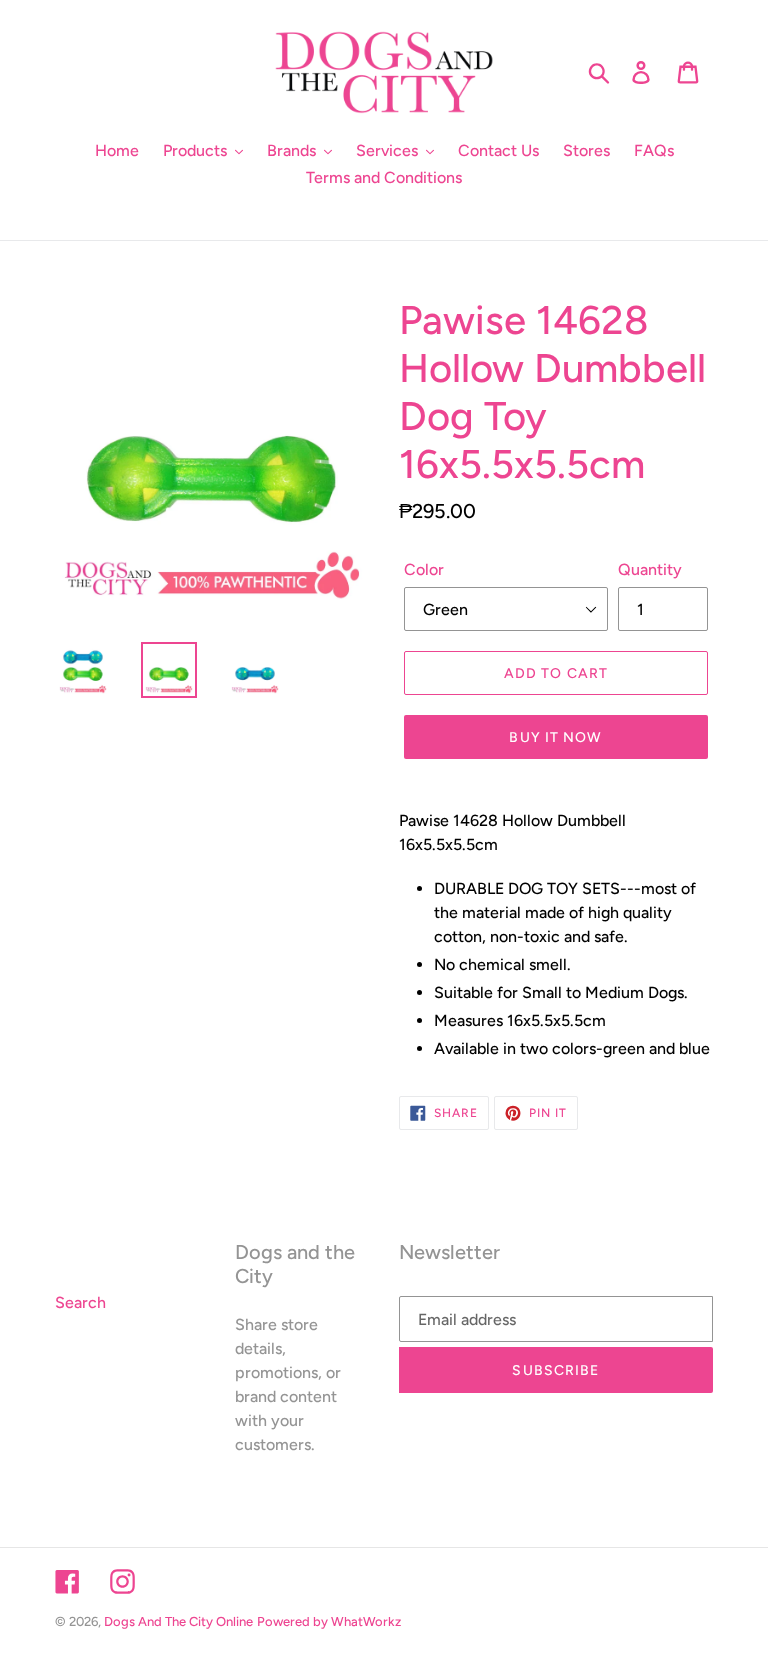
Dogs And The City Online (178, 1621)
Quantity (650, 569)
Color (424, 569)
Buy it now (555, 737)
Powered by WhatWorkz (329, 1621)
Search (80, 1302)
